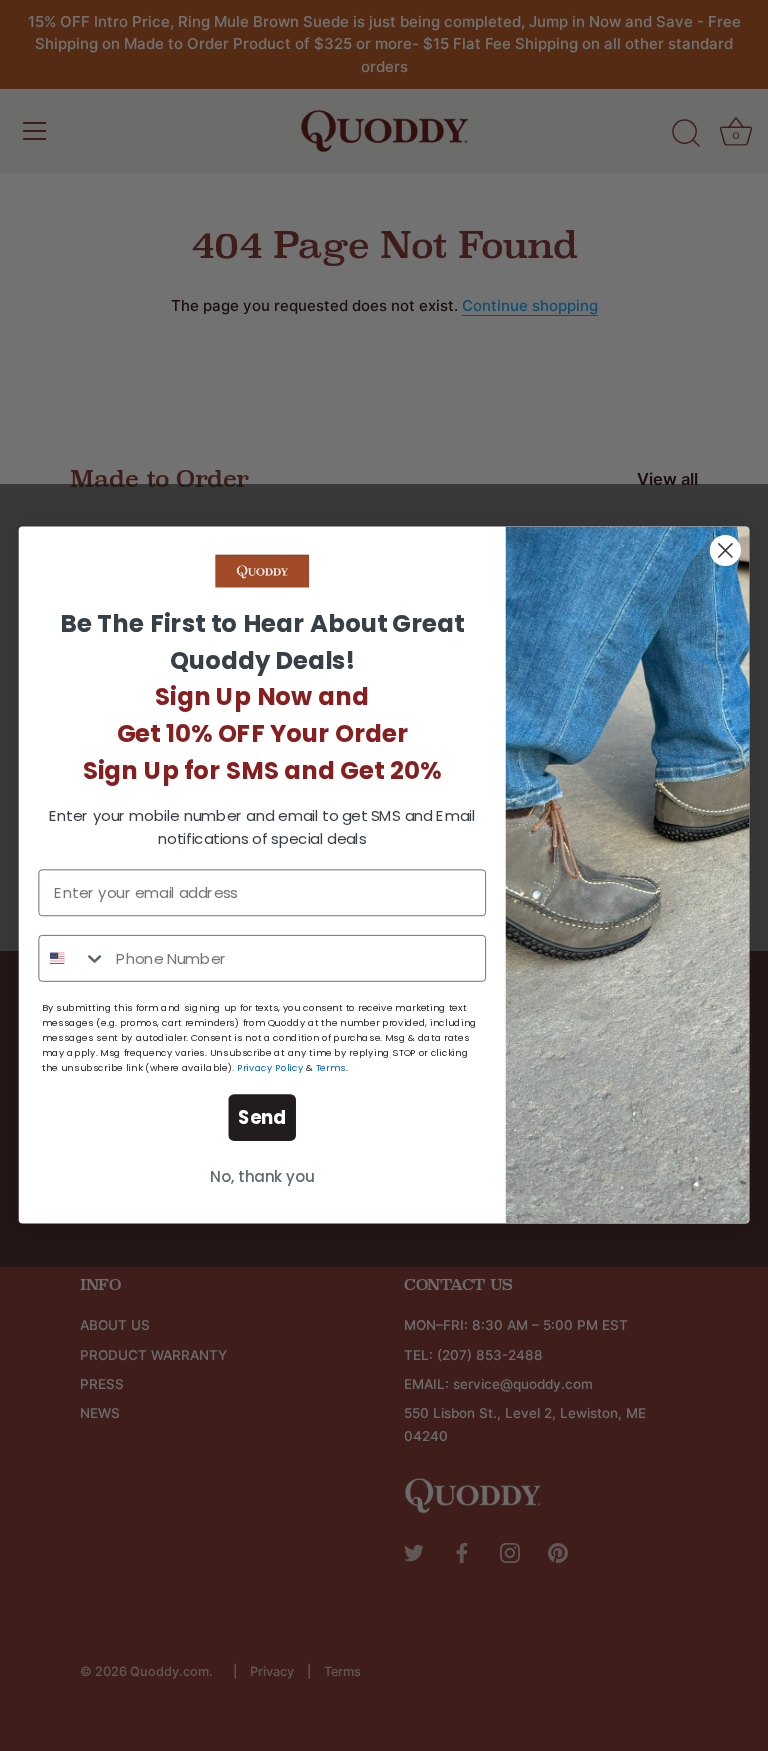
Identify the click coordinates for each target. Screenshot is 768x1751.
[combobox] (72, 958)
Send (262, 1118)
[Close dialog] (725, 550)
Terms (331, 1068)
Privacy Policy (270, 1068)
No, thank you (262, 1178)
